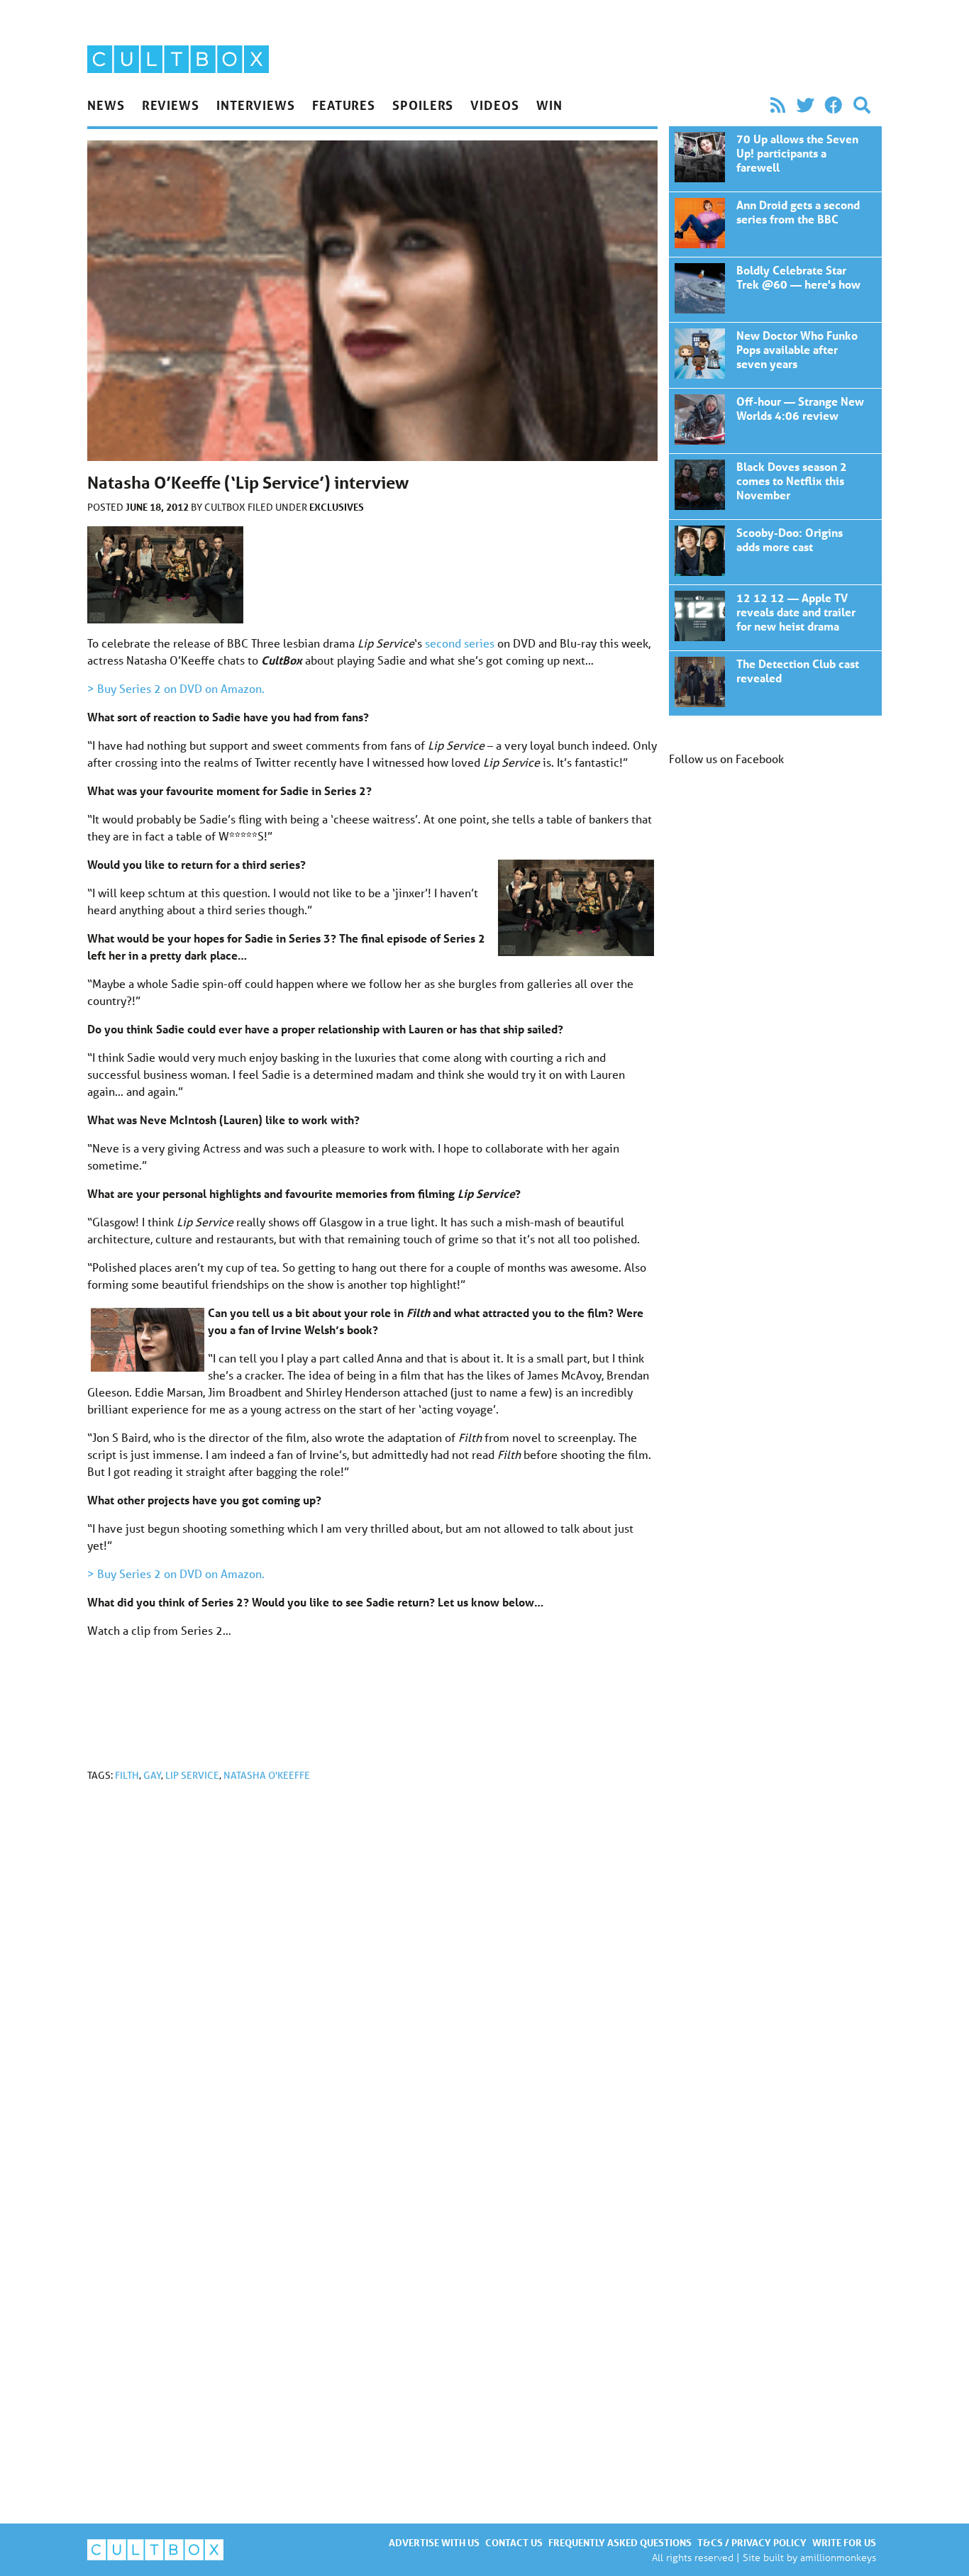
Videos (494, 105)
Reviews (171, 105)
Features (344, 105)
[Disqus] (372, 1983)
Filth (127, 1775)
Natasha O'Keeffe (267, 1775)
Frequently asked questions (620, 2542)
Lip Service (192, 1775)
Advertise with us (434, 2542)
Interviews (256, 105)
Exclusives (337, 507)
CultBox (226, 507)
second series (460, 643)
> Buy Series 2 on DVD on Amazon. (176, 688)
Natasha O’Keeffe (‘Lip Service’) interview (775, 159)
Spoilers (423, 105)
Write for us (844, 2542)
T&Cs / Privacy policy (752, 2542)
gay (152, 1775)
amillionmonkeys (838, 2557)
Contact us (514, 2542)
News (106, 105)
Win (549, 105)
